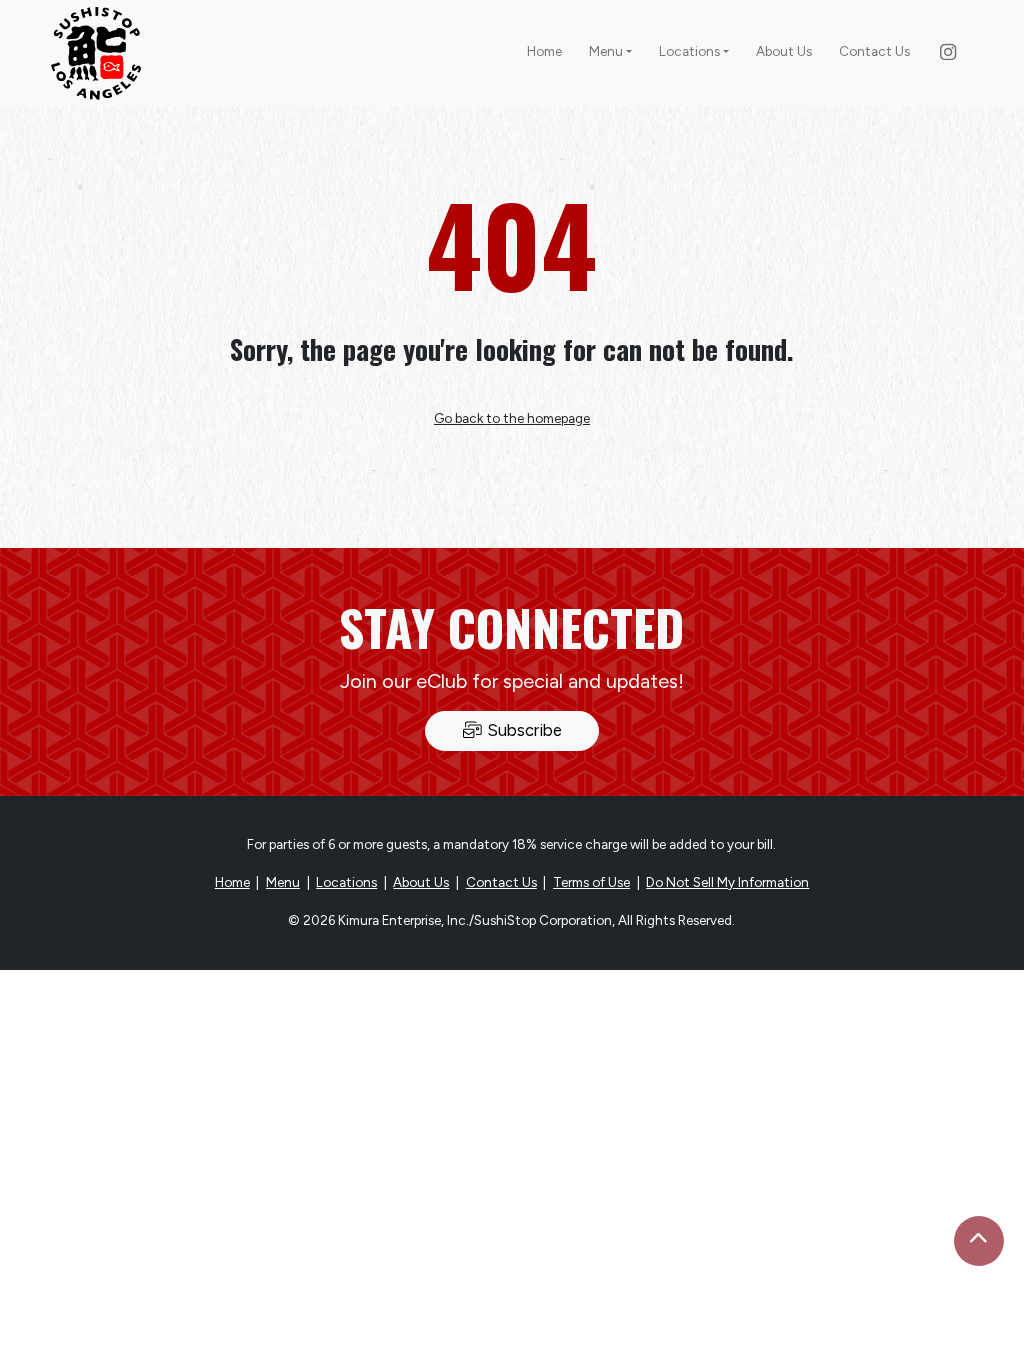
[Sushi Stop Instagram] (948, 53)
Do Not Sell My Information (727, 882)
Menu (283, 882)
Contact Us (874, 51)
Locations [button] (689, 51)
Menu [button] (606, 51)
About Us (784, 51)
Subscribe (522, 730)
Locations (346, 882)
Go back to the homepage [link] (512, 418)
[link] (96, 54)
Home (544, 51)
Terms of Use (591, 882)
